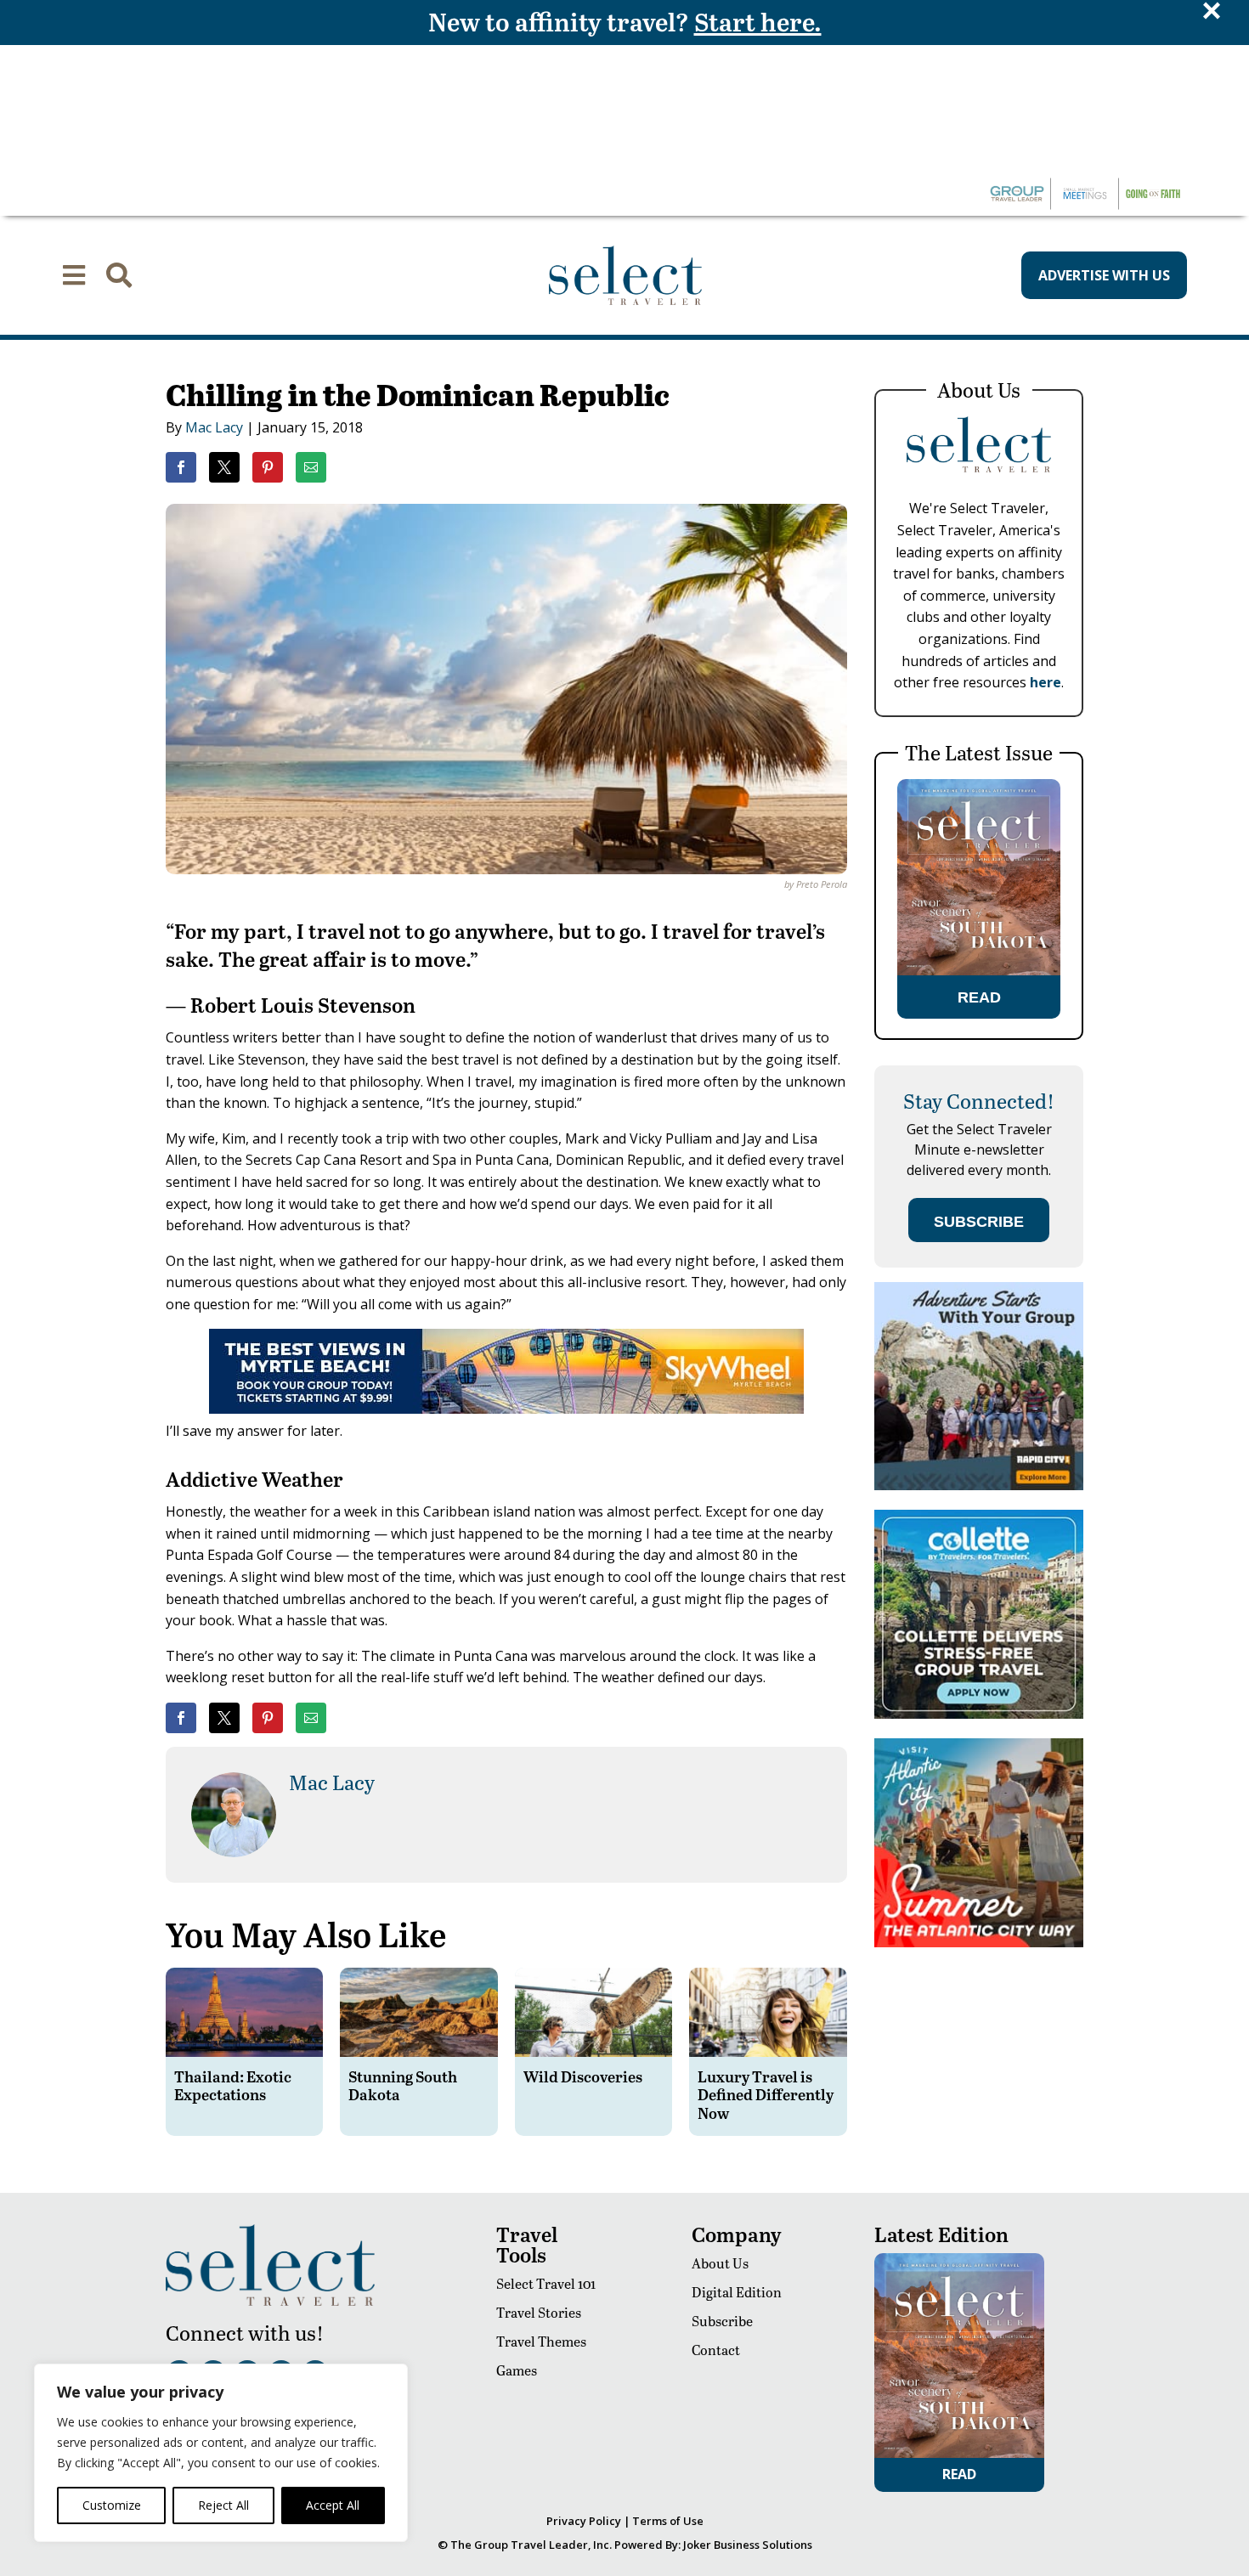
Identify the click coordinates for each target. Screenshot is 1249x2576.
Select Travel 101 (546, 2283)
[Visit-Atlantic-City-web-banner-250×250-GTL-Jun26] (979, 1943)
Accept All (333, 2505)
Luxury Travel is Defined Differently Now (766, 2094)
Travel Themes (541, 2341)
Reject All (223, 2505)
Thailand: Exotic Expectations (233, 2085)
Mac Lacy (214, 427)
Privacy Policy (584, 2521)
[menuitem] (74, 275)
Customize (112, 2505)
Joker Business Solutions (748, 2545)
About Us (720, 2263)
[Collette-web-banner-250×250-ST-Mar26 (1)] (979, 1714)
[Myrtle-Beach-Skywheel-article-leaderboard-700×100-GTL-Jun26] (506, 1409)
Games (517, 2370)
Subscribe (722, 2321)
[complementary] (221, 2453)
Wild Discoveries (583, 2076)
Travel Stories (539, 2312)
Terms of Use (668, 2521)
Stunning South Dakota (403, 2085)
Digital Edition (737, 2292)
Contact (716, 2350)
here (1046, 682)
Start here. (758, 21)
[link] (181, 467)
